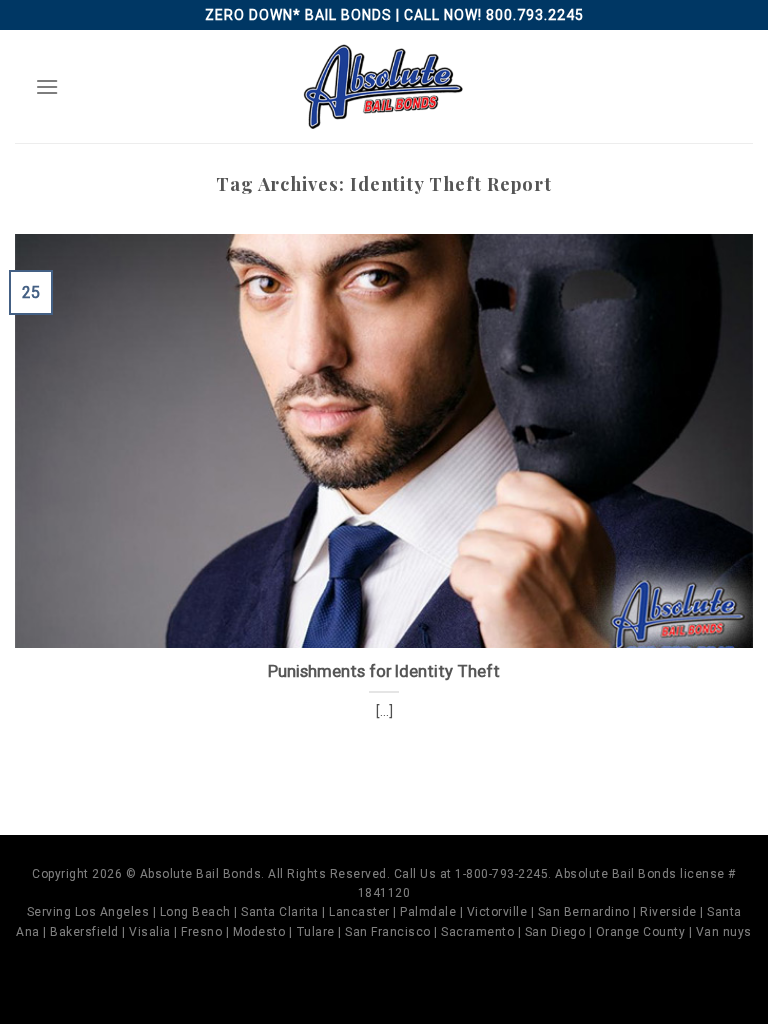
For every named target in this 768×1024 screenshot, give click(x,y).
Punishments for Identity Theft (384, 671)
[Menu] (47, 86)
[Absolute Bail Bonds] (384, 86)
